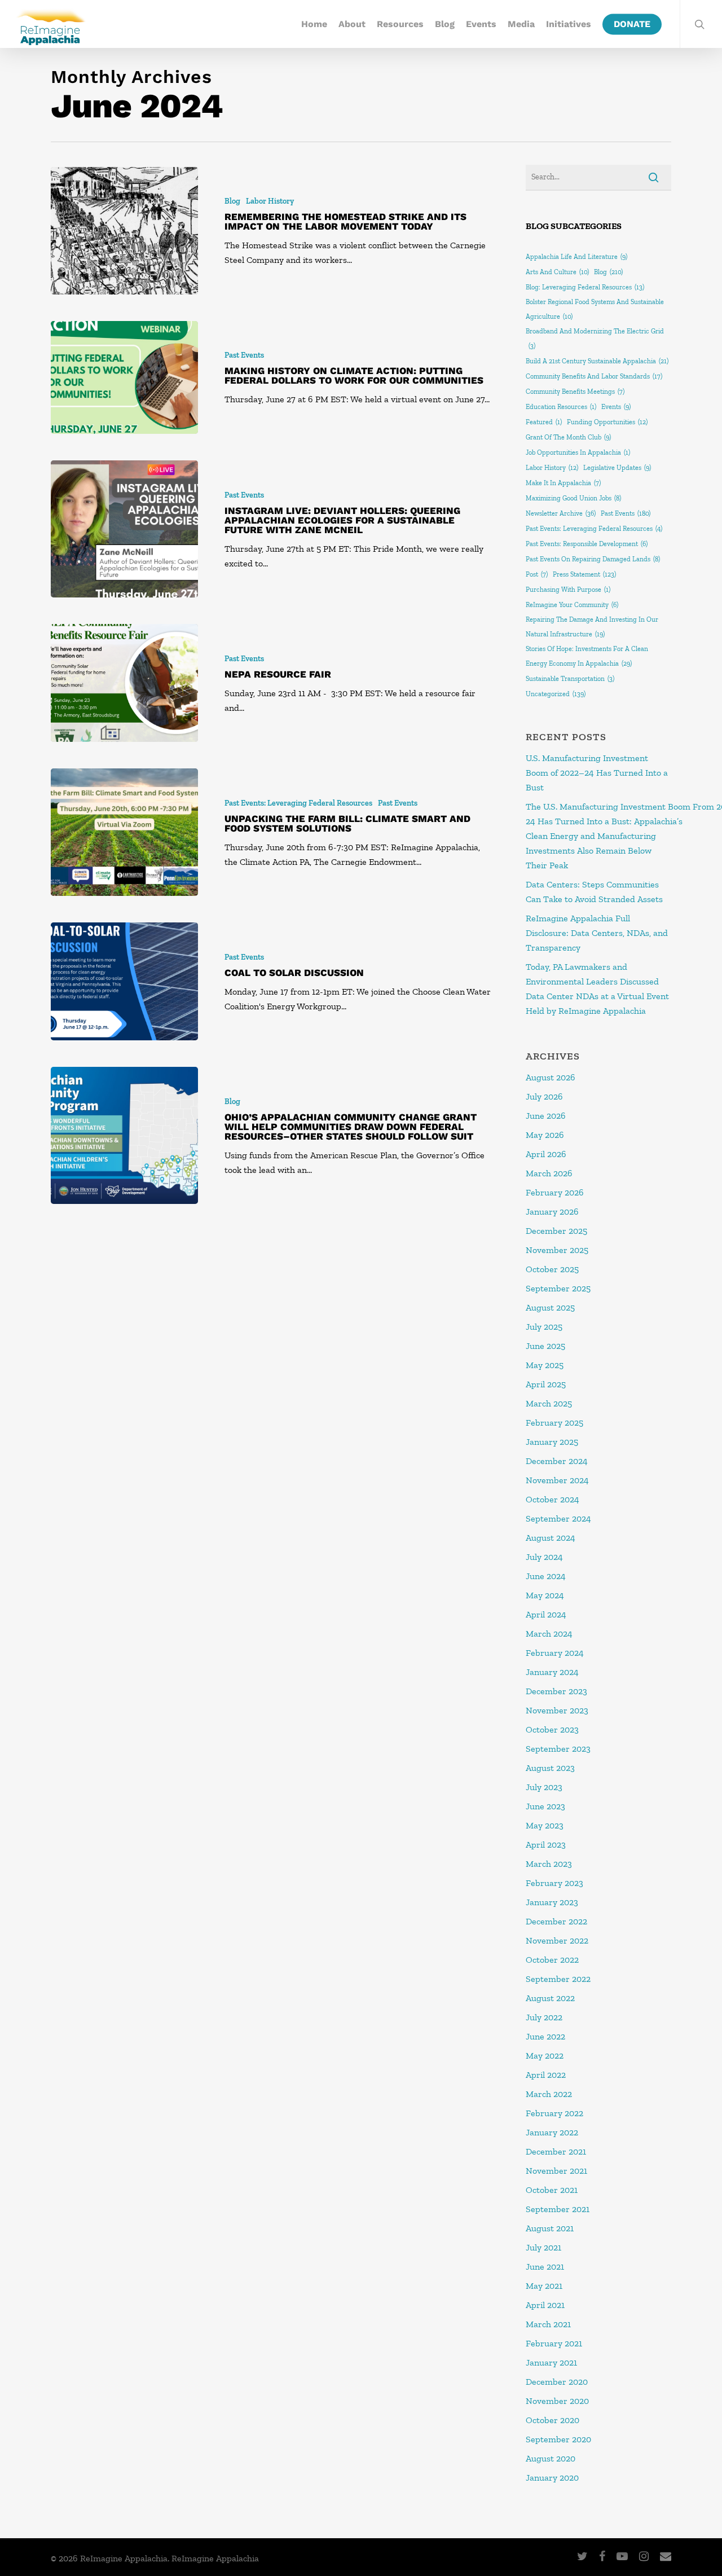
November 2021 (556, 2171)
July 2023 (544, 1787)
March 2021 (548, 2324)
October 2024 (552, 1499)
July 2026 (544, 1096)
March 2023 (549, 1864)
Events (481, 24)
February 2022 (554, 2113)
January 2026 (552, 1212)
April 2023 (546, 1845)
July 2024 (544, 1557)
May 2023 (545, 1825)
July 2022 (544, 2017)
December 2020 (557, 2382)
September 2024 (558, 1518)
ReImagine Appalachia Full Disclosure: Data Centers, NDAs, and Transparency (597, 933)
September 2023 (558, 1749)
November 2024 (557, 1480)
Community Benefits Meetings (575, 392)
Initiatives (569, 24)
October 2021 (552, 2190)
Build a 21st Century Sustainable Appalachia (597, 361)
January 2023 (552, 1902)
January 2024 (552, 1672)
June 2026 (546, 1116)
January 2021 (551, 2362)
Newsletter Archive (561, 513)
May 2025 (545, 1365)
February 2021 (554, 2343)
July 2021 (543, 2247)
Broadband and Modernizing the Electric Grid (595, 339)
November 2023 (557, 1710)
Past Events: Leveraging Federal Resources (298, 803)
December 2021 (556, 2151)
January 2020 (552, 2478)
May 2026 (545, 1135)
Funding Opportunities (607, 422)
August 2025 (550, 1307)
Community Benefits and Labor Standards (594, 376)
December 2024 (557, 1461)
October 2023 (552, 1729)
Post (537, 574)
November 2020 (557, 2401)
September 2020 (558, 2439)
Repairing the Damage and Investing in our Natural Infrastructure (592, 627)
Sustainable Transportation (570, 679)
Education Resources (561, 407)
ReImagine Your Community (572, 605)
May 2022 (545, 2056)
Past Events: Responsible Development (587, 544)
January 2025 (552, 1442)
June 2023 (545, 1806)
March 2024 (549, 1634)
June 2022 (545, 2036)
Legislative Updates (617, 468)
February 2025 (554, 1423)
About (352, 24)
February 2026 (555, 1192)
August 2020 (551, 2458)
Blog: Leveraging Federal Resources (585, 287)
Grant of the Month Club (568, 437)
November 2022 (557, 1940)
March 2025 (549, 1403)
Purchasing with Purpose (568, 590)
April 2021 (545, 2305)
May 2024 (545, 1595)
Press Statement (584, 574)
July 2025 (544, 1327)
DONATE (632, 24)
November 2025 (557, 1250)
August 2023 (550, 1768)
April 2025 (546, 1384)
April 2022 (546, 2075)
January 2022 (552, 2132)
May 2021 (544, 2286)
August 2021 (550, 2228)
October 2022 (552, 1960)
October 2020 (552, 2420)
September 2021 (558, 2209)
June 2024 (546, 1576)
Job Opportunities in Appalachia (578, 452)
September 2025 (558, 1288)
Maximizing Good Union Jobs (573, 498)
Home (314, 24)
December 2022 (556, 1921)
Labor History (270, 201)
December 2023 (556, 1691)
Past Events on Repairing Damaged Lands (593, 559)
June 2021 (545, 2267)
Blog (445, 24)
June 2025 (545, 1346)
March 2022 (549, 2094)
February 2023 (554, 1883)
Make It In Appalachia (563, 483)
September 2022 (558, 1979)
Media (521, 24)
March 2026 (549, 1173)
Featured (544, 422)
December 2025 (556, 1231)
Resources (400, 24)
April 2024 (546, 1614)
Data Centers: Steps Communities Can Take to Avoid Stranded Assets (595, 892)
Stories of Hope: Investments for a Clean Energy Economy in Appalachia (587, 656)
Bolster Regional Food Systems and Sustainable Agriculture (595, 309)
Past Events (244, 355)
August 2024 (551, 1538)
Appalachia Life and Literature (576, 257)
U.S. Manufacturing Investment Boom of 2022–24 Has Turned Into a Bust (597, 773)
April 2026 (546, 1154)
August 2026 (551, 1077)
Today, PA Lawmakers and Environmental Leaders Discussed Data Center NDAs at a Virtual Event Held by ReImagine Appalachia (597, 989)
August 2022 (550, 1998)
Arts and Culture (557, 272)
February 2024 (555, 1653)
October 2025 (552, 1269)
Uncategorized (556, 694)
